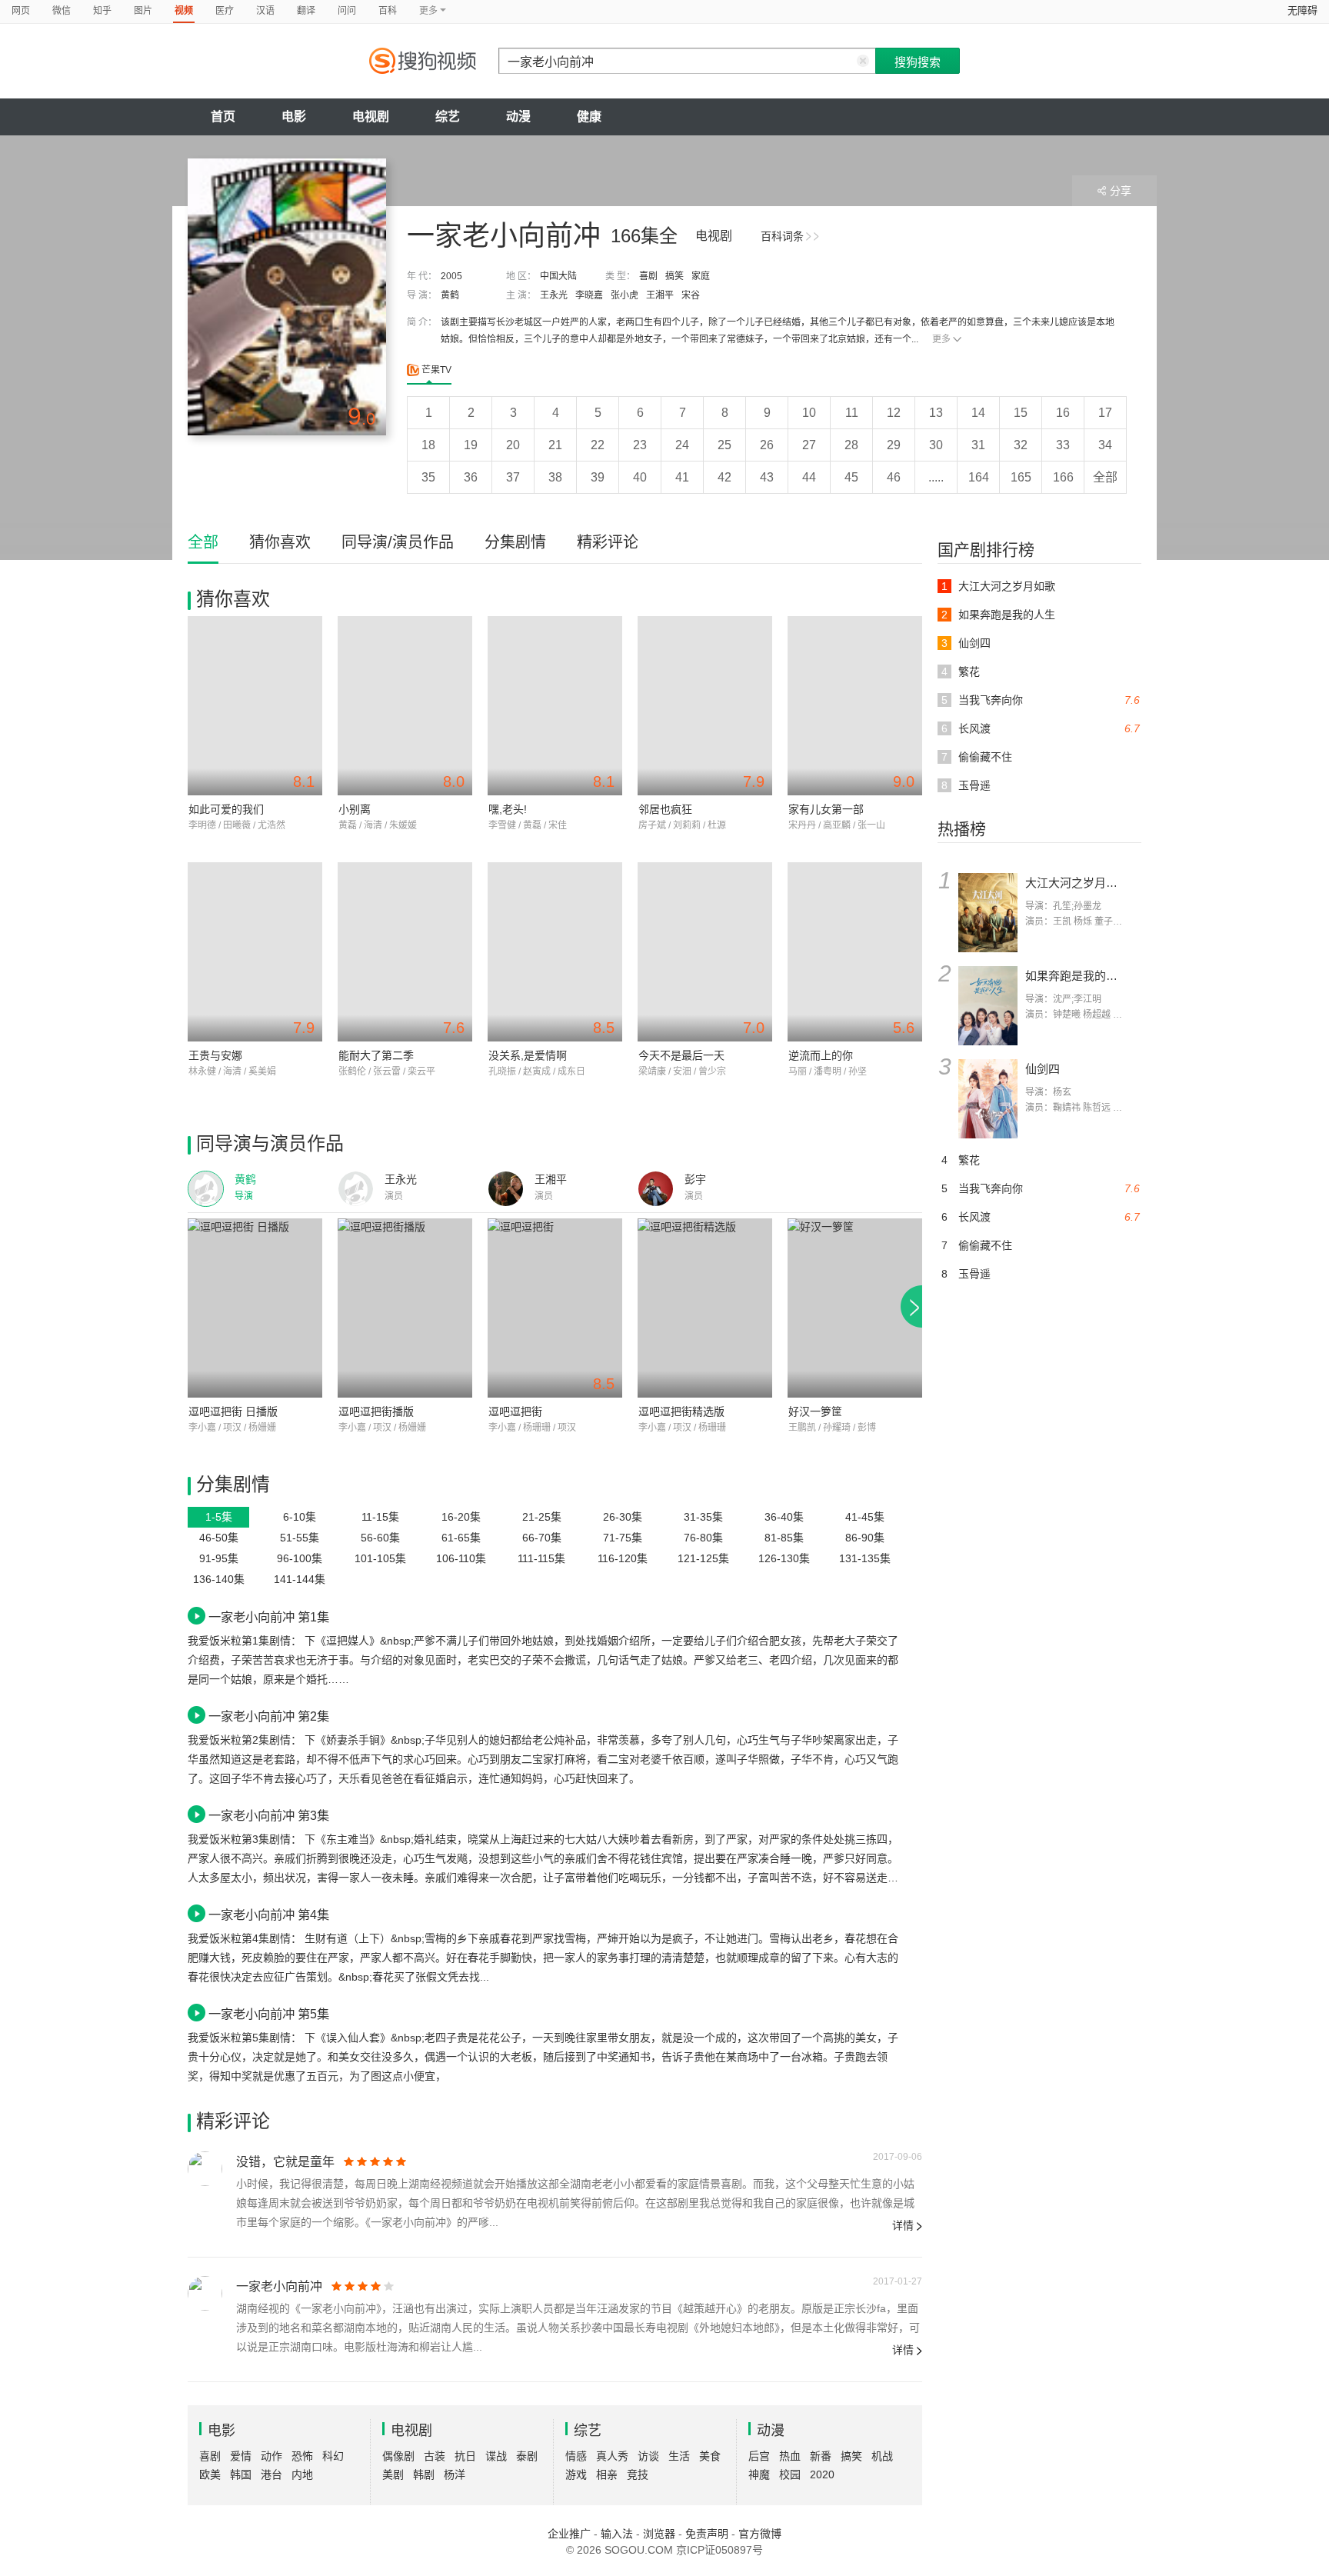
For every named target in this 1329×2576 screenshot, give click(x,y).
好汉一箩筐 (815, 1411)
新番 (821, 2456)
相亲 (607, 2474)
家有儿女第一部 (826, 809)
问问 (347, 11)
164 (979, 477)
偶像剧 (398, 2456)
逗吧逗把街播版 (376, 1411)
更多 (941, 339)
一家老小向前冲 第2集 (269, 1716)
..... (936, 477)
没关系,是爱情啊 (528, 1055)
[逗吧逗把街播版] (405, 1308)
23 (640, 445)
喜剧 (648, 276)
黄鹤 (450, 295)
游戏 (576, 2474)
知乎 (102, 11)
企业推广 (569, 2534)
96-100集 (300, 1558)
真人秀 (612, 2456)
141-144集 (300, 1579)
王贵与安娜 (215, 1055)
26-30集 (623, 1517)
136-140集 (219, 1579)
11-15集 (380, 1517)
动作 (271, 2456)
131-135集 (865, 1558)
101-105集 (380, 1558)
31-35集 (703, 1517)
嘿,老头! (508, 809)
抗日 (465, 2456)
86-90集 (865, 1538)
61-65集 (461, 1538)
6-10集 (300, 1517)
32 (1021, 445)
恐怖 (302, 2456)
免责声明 (707, 2534)
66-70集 (542, 1538)
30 (936, 445)
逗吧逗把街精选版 (681, 1411)
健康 (589, 117)
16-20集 (461, 1517)
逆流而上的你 (821, 1055)
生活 (679, 2456)
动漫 (518, 117)
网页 (21, 11)
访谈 (648, 2456)
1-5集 (219, 1517)
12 (894, 413)
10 (809, 413)
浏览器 (659, 2534)
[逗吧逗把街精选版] (705, 1308)
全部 (1105, 477)
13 (936, 413)
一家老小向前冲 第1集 (269, 1617)
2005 (451, 276)
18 (428, 445)
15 (1021, 413)
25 (724, 445)
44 (809, 477)
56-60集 (380, 1538)
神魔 (759, 2474)
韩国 (241, 2474)
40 (640, 477)
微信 (62, 11)
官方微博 (760, 2534)
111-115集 (541, 1558)
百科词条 (782, 236)
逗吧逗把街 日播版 (233, 1411)
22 (598, 445)
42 (724, 477)
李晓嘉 (589, 295)
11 (852, 413)
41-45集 (865, 1517)
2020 (822, 2474)
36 (471, 477)
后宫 (759, 2456)
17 (1105, 413)
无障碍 (1302, 10)
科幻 (333, 2456)
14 (978, 413)
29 (894, 445)
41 (682, 477)
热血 (790, 2456)
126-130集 (784, 1558)
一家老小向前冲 (279, 2286)
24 (682, 445)
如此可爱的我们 (226, 809)
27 (809, 445)
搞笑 (674, 276)
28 (851, 445)
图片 (143, 11)
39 (598, 477)
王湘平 (660, 295)
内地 (302, 2474)
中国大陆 (558, 276)
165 (1021, 477)
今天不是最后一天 (681, 1055)
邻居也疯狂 (665, 809)
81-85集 (784, 1538)
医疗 (225, 11)
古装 (435, 2456)
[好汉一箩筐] (855, 1308)
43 (767, 477)
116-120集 (623, 1558)
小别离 (355, 809)
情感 (576, 2456)
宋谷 (691, 295)
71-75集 (623, 1538)
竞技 (638, 2474)
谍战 (496, 2456)
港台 (271, 2474)
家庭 (701, 276)
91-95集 (219, 1558)
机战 (882, 2456)
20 (513, 445)
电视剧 (371, 117)
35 (428, 477)
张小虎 (625, 295)
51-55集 (300, 1538)
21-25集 (542, 1517)
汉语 (265, 11)
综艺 (448, 117)
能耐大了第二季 (376, 1055)
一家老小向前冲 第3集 (269, 1815)
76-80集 (703, 1538)
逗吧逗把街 (515, 1411)
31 (978, 445)
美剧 (393, 2474)
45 (851, 477)
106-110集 (461, 1558)
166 (1063, 477)
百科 (388, 11)
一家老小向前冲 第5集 (269, 2014)
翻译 (306, 11)
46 (894, 477)
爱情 (241, 2456)
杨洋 (455, 2474)
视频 (184, 11)
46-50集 (219, 1538)
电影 (294, 117)
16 (1063, 413)
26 (767, 445)
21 (555, 445)
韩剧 (424, 2474)
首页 (223, 117)
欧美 (210, 2474)
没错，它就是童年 (285, 2162)
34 (1105, 445)
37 (513, 477)
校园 (790, 2474)
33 (1063, 445)
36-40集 (784, 1517)
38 (555, 477)
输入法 (617, 2534)
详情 (903, 2225)
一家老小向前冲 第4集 (269, 1915)
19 (471, 445)
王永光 (554, 295)
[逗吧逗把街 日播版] (255, 1308)
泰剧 (527, 2456)
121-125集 (703, 1558)
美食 (710, 2456)
